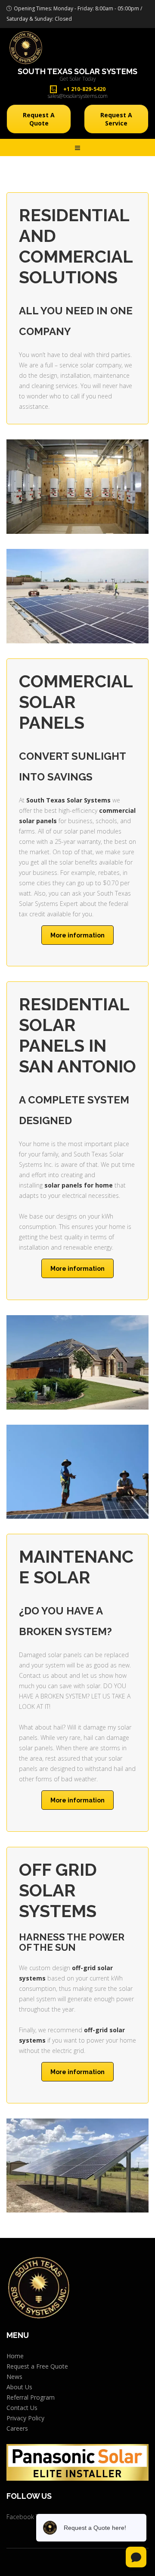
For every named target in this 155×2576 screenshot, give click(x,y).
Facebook (20, 2517)
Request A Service (116, 119)
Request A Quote (39, 119)
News (14, 2377)
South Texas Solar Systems (77, 72)
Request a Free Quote (37, 2366)
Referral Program (31, 2397)
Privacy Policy (25, 2418)
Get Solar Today (78, 79)
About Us (19, 2387)
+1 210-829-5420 (84, 89)
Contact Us (22, 2408)
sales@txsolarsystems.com (78, 96)
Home (15, 2356)
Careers (17, 2428)
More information (77, 935)
